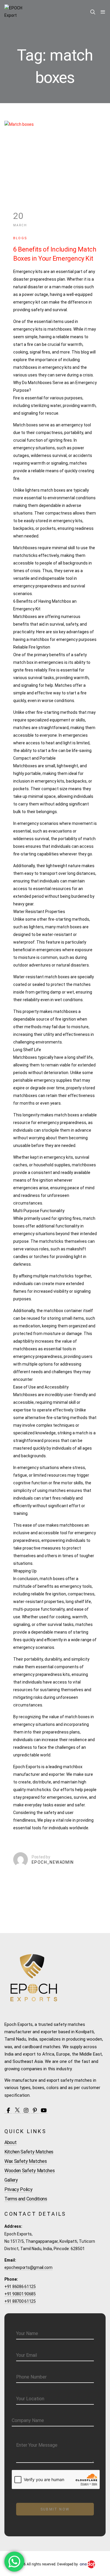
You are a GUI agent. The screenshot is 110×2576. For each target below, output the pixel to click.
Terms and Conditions (26, 2199)
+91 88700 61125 (20, 2301)
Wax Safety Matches (26, 2161)
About (10, 2142)
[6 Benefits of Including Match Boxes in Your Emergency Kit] (55, 155)
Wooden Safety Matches (29, 2171)
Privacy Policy (18, 2189)
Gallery (11, 2180)
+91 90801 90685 (20, 2294)
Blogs (20, 238)
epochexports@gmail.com (28, 2267)
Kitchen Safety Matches (29, 2152)
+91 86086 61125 (20, 2287)
